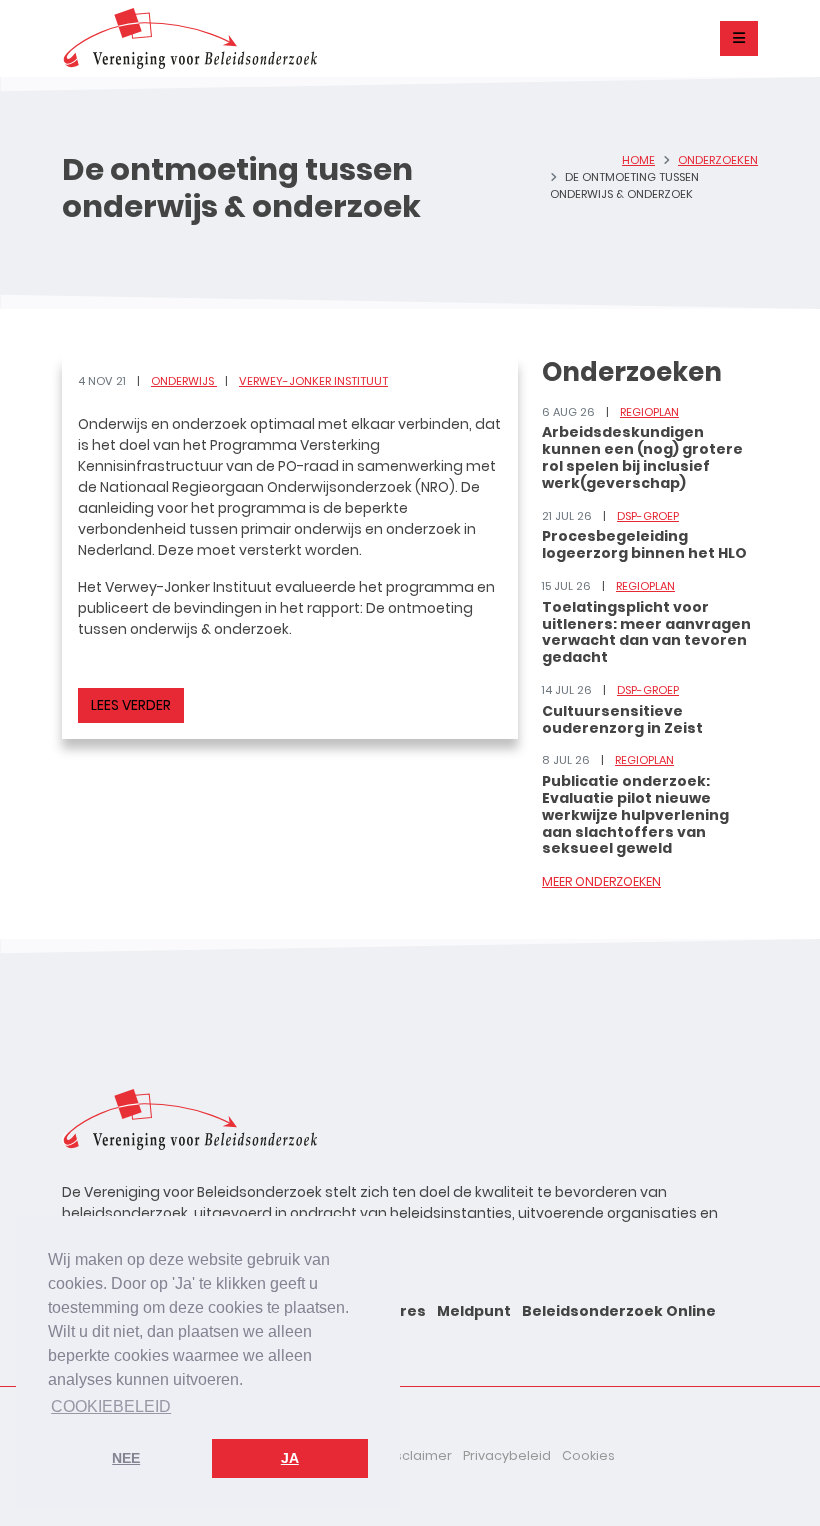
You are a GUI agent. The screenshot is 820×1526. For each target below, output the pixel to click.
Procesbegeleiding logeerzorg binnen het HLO (644, 544)
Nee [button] (126, 1458)
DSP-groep (648, 516)
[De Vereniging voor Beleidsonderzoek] (189, 38)
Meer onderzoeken (601, 881)
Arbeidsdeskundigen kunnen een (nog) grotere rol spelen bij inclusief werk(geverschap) (642, 457)
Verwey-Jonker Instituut (313, 381)
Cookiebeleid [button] (111, 1406)
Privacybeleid (507, 1455)
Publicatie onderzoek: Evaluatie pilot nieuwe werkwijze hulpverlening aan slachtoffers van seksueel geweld (635, 814)
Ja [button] (290, 1458)
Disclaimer (417, 1455)
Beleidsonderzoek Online (619, 1311)
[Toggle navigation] (739, 38)
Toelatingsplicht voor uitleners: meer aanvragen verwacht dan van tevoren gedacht (646, 632)
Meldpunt (474, 1311)
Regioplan (649, 412)
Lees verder (131, 705)
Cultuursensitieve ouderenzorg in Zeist (622, 719)
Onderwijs (184, 381)
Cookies (588, 1455)
